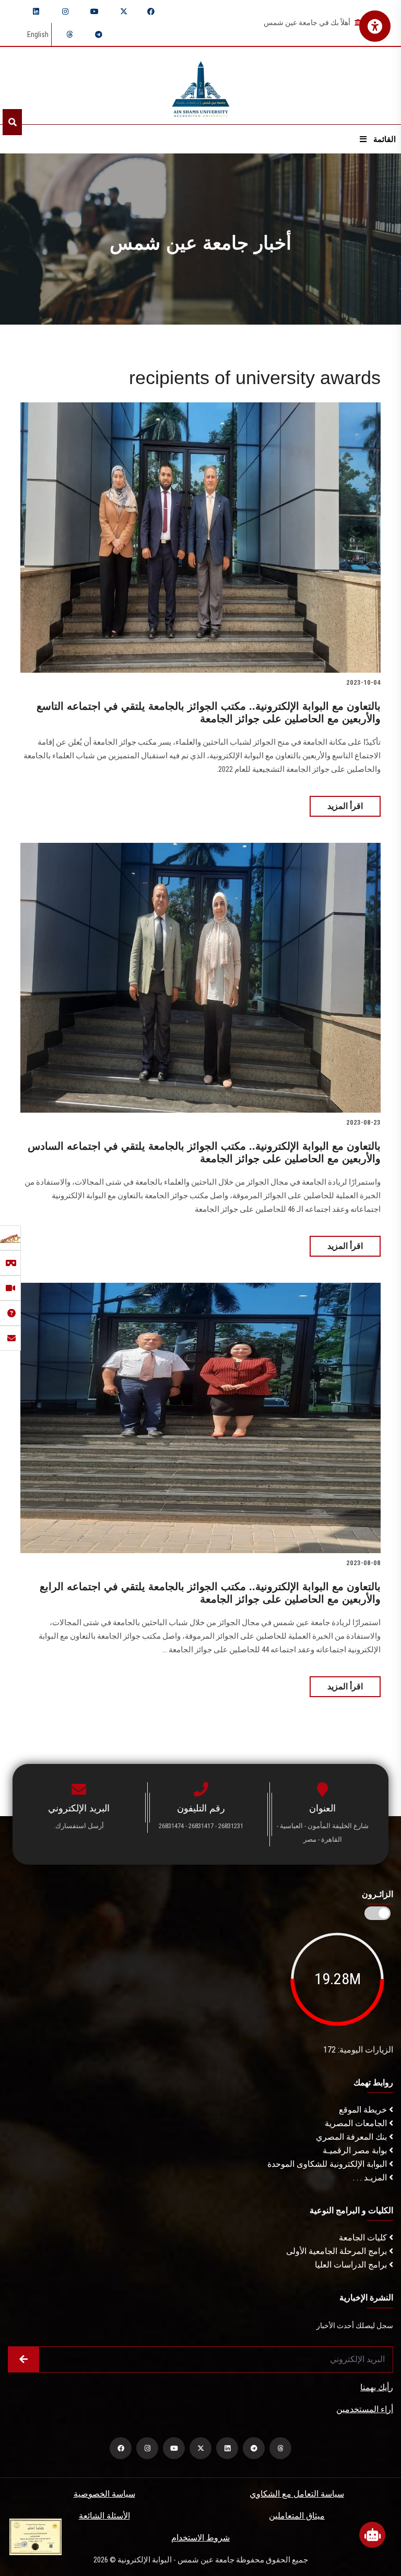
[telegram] (99, 34)
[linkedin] (36, 11)
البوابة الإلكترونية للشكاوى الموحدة (328, 2164)
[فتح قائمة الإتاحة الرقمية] (375, 26)
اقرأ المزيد (345, 806)
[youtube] (95, 11)
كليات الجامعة (364, 2238)
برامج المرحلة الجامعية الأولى (338, 2251)
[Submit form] (23, 2359)
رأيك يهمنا (377, 2387)
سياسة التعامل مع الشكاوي (297, 2494)
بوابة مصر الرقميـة (356, 2150)
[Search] (12, 122)
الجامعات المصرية (357, 2123)
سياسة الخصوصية (104, 2494)
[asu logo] (201, 86)
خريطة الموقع (364, 2110)
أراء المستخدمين (365, 2409)
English (38, 34)
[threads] (69, 34)
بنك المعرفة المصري (352, 2137)
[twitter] (124, 11)
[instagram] (65, 11)
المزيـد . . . (371, 2178)
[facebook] (151, 11)
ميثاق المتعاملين (297, 2516)
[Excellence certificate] (36, 2536)
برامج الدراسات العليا (352, 2265)
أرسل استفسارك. (79, 1826)
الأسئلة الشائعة (104, 2516)
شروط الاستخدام (200, 2538)
